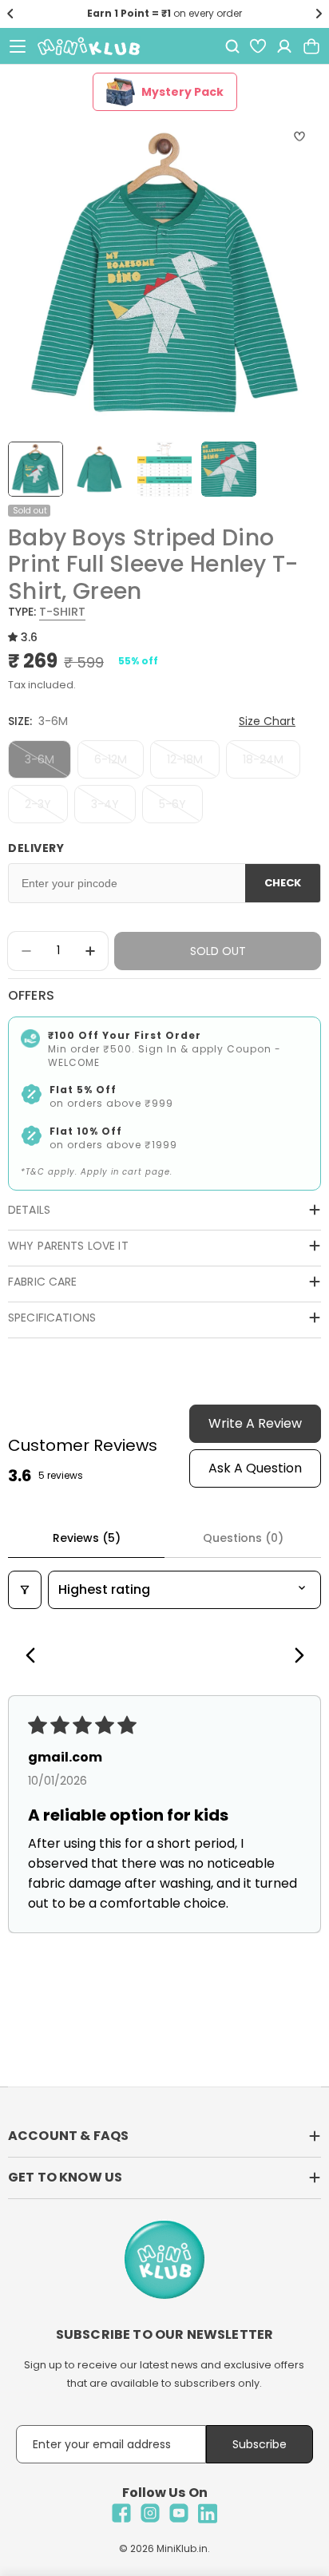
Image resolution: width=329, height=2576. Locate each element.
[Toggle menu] (18, 46)
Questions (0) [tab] (243, 1538)
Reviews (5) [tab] (87, 1538)
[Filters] (25, 1590)
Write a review (255, 1423)
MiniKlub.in (182, 2548)
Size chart (267, 721)
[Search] (232, 46)
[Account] (284, 46)
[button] (10, 14)
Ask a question (255, 1468)
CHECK (283, 883)
